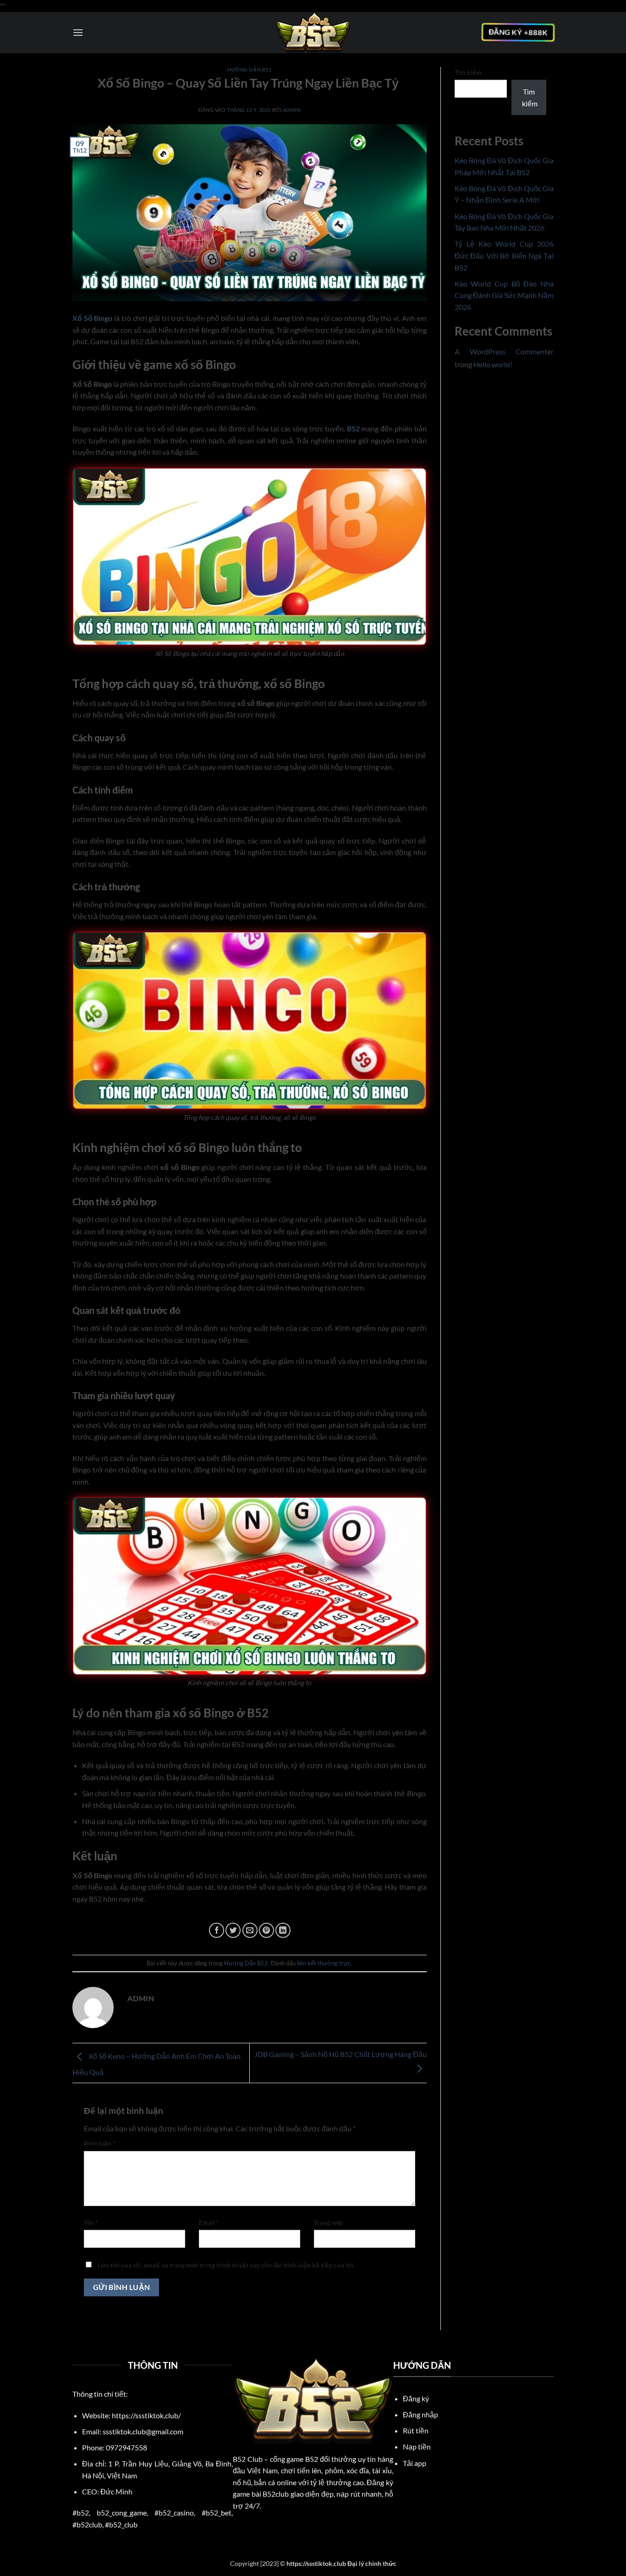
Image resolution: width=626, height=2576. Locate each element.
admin (292, 110)
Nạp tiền (417, 2446)
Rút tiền (416, 2430)
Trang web (329, 2222)
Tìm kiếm (468, 72)
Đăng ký (417, 2398)
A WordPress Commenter (504, 351)
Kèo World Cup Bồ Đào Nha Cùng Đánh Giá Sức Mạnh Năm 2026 (504, 295)
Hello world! (493, 364)
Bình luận (100, 2143)
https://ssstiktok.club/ (146, 2415)
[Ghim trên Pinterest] (266, 1930)
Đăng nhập (420, 2414)
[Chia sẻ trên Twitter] (233, 1930)
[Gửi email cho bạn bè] (250, 1930)
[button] (78, 32)
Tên (91, 2222)
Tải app (415, 2463)
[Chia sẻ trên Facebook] (217, 1930)
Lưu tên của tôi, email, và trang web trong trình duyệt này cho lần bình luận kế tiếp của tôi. (226, 2265)
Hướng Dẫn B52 (249, 69)
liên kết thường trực (324, 1963)
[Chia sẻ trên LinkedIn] (283, 1930)
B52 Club (248, 2459)
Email (209, 2222)
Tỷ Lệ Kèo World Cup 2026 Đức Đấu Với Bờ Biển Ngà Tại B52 (504, 255)
